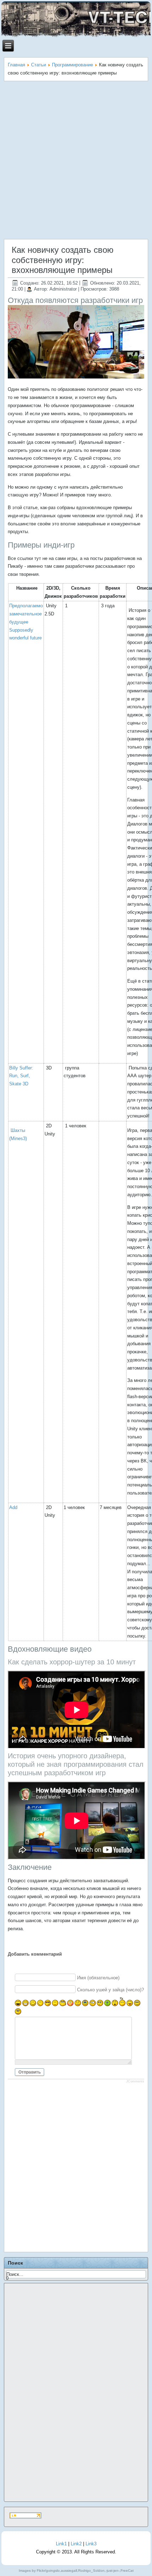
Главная (16, 65)
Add (13, 1507)
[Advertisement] (76, 161)
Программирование (72, 65)
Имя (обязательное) (98, 1978)
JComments (135, 2081)
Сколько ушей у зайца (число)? (110, 1989)
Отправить (30, 2072)
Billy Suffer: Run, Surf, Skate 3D (21, 1076)
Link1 (61, 2544)
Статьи (39, 65)
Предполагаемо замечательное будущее (26, 614)
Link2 (76, 2544)
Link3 (91, 2544)
